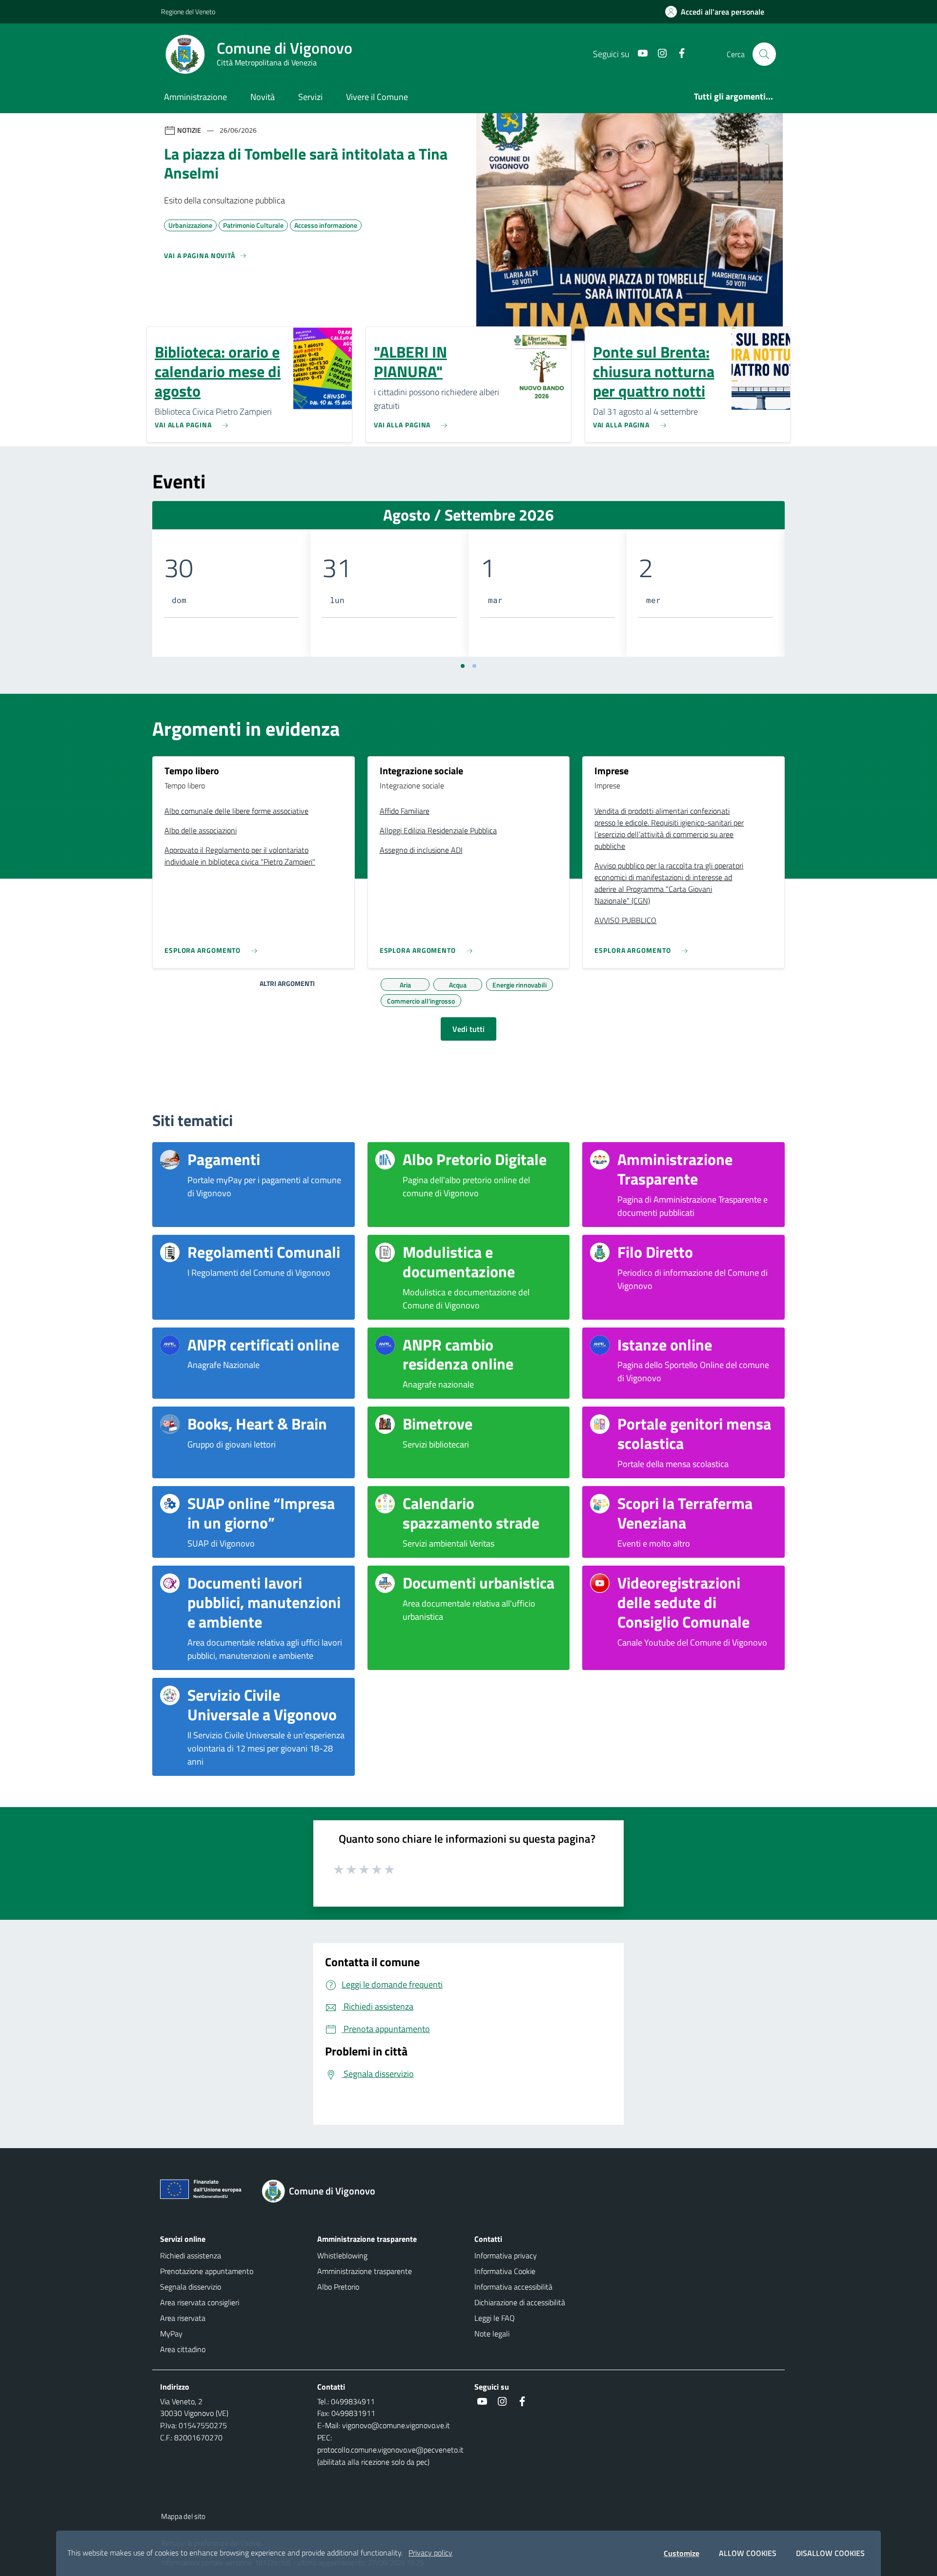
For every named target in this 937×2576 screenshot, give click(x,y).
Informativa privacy (506, 2255)
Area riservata (183, 2318)
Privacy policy (430, 2553)
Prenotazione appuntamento (207, 2271)
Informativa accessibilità (513, 2287)
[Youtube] (639, 54)
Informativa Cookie (505, 2271)
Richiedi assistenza (191, 2255)
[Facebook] (678, 54)
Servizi (310, 97)
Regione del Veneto (188, 11)
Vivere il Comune (377, 97)
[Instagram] (658, 54)
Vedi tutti (468, 1029)
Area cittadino (183, 2349)
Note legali (492, 2334)
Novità (263, 97)
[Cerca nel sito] (764, 54)
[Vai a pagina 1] (463, 666)
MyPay (171, 2334)
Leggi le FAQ (495, 2318)
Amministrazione (195, 97)
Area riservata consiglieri (200, 2302)
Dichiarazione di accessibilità (520, 2302)
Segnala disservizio (191, 2287)
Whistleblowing (342, 2255)
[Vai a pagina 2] (474, 666)
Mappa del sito (183, 2516)
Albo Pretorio (338, 2287)
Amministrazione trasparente (365, 2271)
